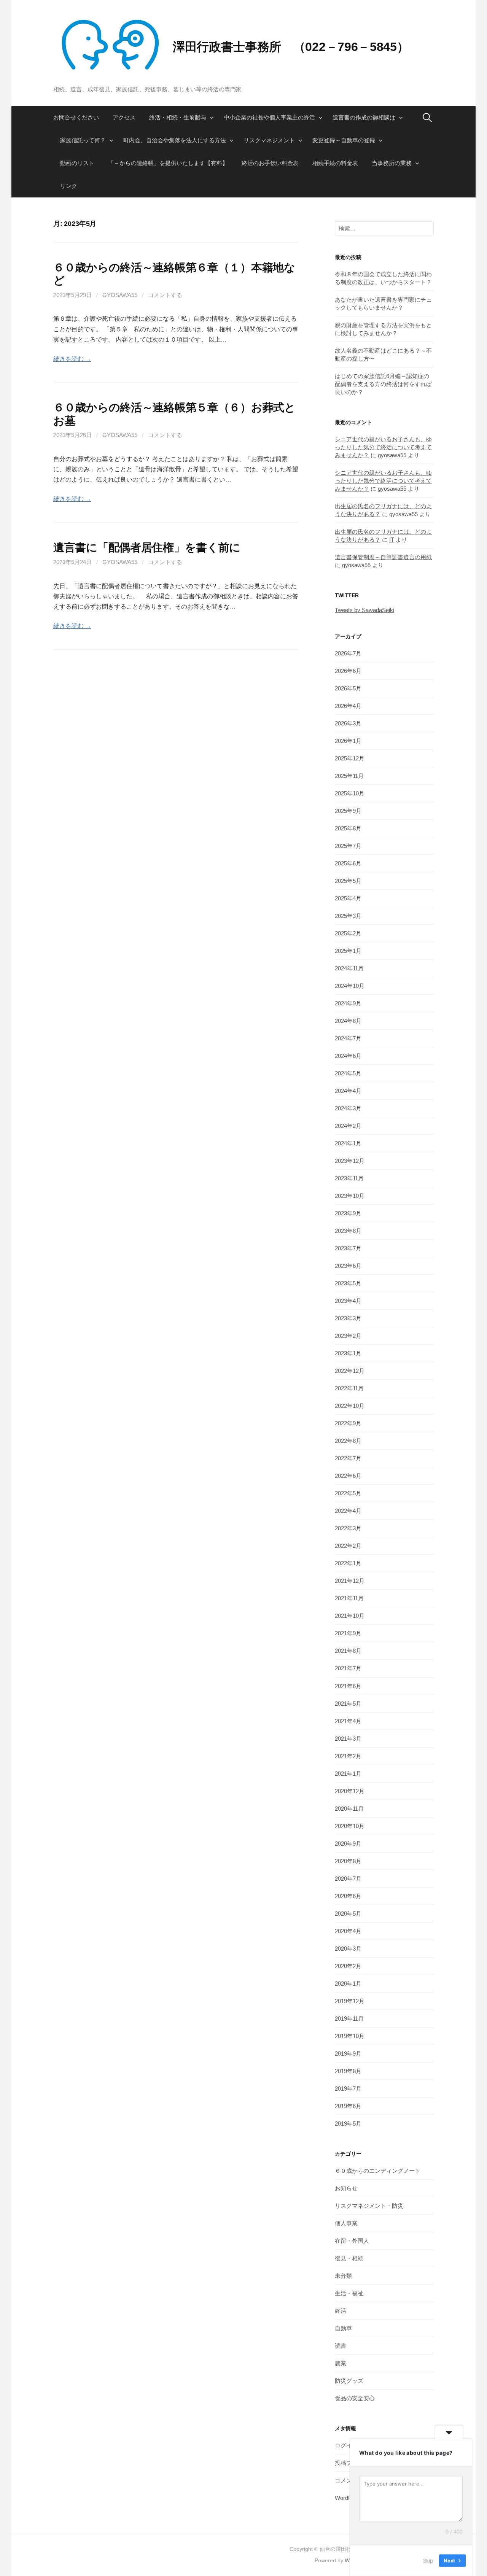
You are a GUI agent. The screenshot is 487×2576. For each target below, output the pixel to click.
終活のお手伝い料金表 (270, 163)
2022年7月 (348, 1458)
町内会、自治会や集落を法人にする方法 (175, 140)
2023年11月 (349, 1178)
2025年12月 (350, 758)
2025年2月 (348, 933)
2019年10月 (350, 2036)
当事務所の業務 (392, 163)
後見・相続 (349, 2258)
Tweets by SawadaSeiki (364, 610)
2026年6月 (348, 671)
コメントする (165, 295)
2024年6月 (348, 1056)
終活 (341, 2311)
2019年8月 (348, 2071)
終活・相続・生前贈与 (178, 117)
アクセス (124, 117)
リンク (69, 186)
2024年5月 (348, 1073)
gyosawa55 (120, 295)
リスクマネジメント (269, 140)
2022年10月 (350, 1406)
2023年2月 (348, 1336)
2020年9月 (348, 1844)
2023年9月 (348, 1213)
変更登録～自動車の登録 (344, 140)
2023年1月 (348, 1353)
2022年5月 (348, 1493)
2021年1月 (348, 1774)
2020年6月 (348, 1896)
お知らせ (346, 2188)
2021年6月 (348, 1686)
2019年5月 (348, 2124)
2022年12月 (350, 1371)
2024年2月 (348, 1126)
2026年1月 (348, 741)
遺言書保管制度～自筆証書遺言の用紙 (383, 557)
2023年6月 (348, 1266)
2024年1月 (348, 1143)
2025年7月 (348, 846)
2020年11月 (349, 1809)
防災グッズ (349, 2381)
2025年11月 (349, 776)
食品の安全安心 (355, 2398)
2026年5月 (348, 688)
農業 (341, 2363)
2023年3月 (348, 1318)
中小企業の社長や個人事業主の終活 (269, 117)
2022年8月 (348, 1441)
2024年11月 (349, 968)
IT (392, 540)
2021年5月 (348, 1704)
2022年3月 (348, 1528)
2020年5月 (348, 1914)
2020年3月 (348, 1949)
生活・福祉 (349, 2293)
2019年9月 (348, 2054)
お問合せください (76, 117)
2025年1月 (348, 951)
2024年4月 (348, 1091)
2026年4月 (348, 706)
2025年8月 (348, 828)
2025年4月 (348, 898)
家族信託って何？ (83, 140)
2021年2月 (348, 1756)
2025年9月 (348, 811)
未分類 (343, 2276)
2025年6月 (348, 863)
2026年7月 (348, 653)
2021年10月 (350, 1616)
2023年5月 (348, 1283)
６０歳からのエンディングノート (378, 2171)
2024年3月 (348, 1108)
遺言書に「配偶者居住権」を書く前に (147, 547)
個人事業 (346, 2223)
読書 (341, 2346)
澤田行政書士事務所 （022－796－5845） (291, 47)
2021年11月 (349, 1598)
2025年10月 (350, 793)
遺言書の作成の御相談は (364, 117)
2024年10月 (350, 986)
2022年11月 (349, 1388)
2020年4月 (348, 1931)
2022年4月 (348, 1511)
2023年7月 (348, 1248)
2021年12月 (350, 1581)
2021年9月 (348, 1633)
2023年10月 (350, 1196)
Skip (428, 2560)
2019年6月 (348, 2106)
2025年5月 (348, 881)
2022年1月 (348, 1563)
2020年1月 (348, 1984)
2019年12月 (350, 2001)
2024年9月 (348, 1003)
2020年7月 (348, 1879)
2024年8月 (348, 1021)
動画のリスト (77, 163)
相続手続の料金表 (335, 163)
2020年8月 (348, 1861)
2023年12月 (350, 1161)
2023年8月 (348, 1231)
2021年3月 (348, 1739)
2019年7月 (348, 2089)
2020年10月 (350, 1826)
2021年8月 (348, 1651)
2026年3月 (348, 723)
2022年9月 (348, 1423)
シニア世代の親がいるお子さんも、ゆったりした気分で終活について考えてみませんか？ (383, 447)
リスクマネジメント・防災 (369, 2206)
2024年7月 (348, 1038)
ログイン (346, 2445)
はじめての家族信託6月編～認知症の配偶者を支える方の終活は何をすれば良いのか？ (383, 384)
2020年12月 (350, 1791)
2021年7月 (348, 1668)
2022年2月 (348, 1546)
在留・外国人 (352, 2241)
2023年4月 (348, 1301)
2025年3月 (348, 916)
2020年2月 (348, 1966)
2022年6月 (348, 1476)
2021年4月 (348, 1721)
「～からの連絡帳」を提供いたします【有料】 (168, 163)
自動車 (343, 2328)
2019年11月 (349, 2019)
